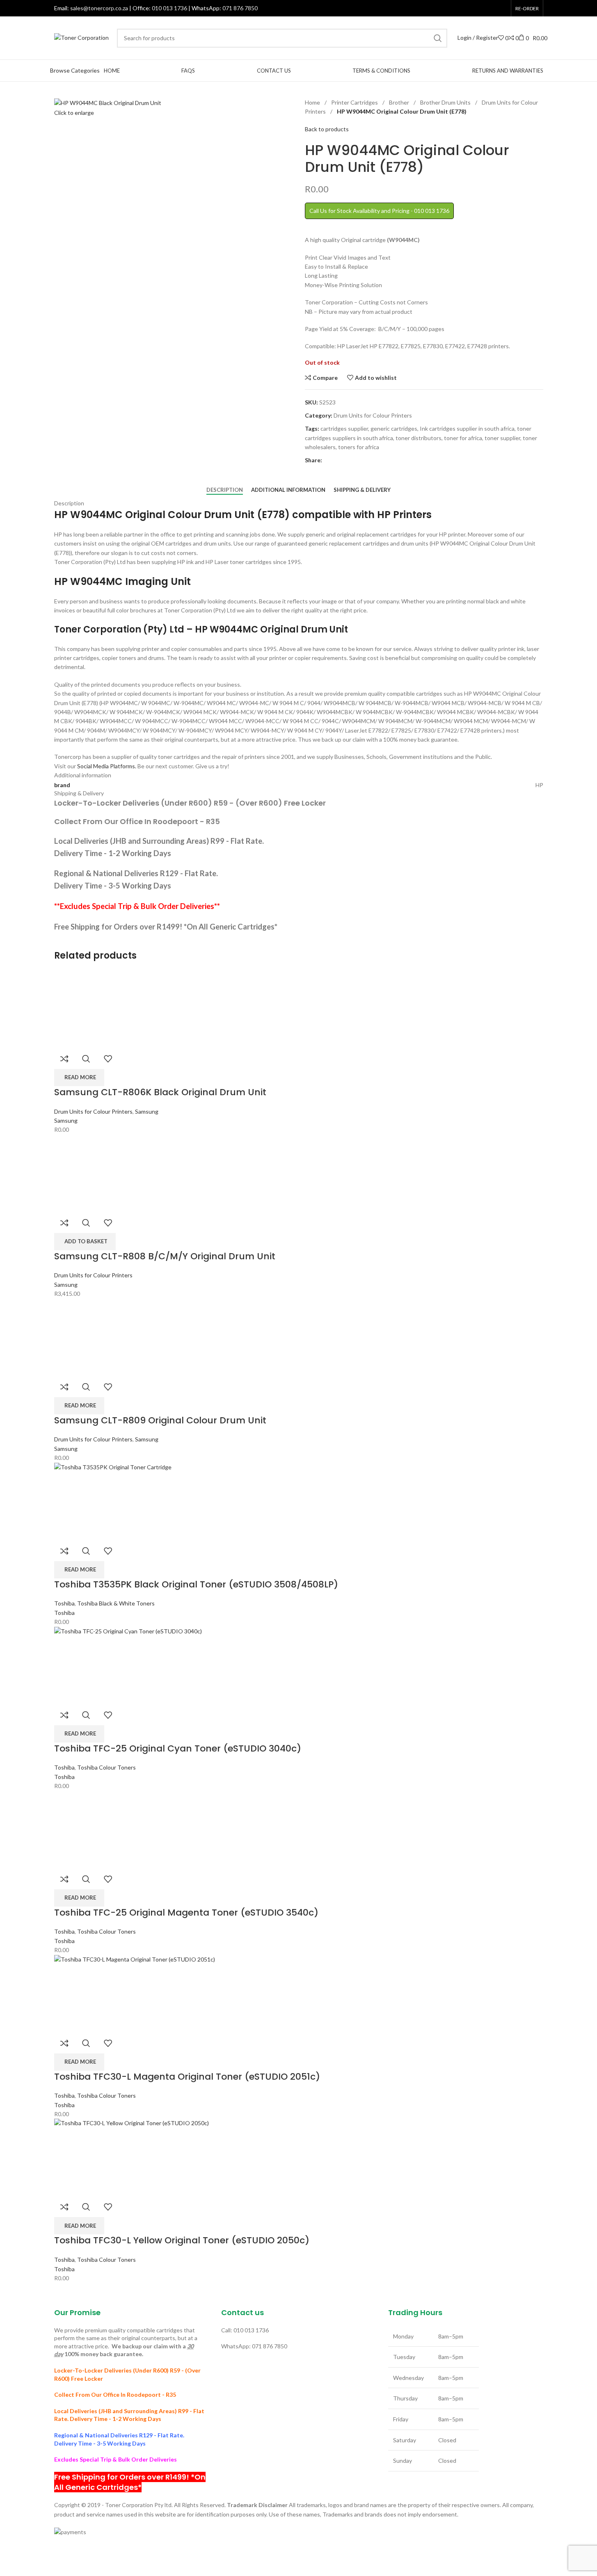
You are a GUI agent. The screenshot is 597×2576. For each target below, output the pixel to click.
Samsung (147, 1111)
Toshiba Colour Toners (106, 1767)
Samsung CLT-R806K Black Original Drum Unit (160, 1092)
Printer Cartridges (355, 102)
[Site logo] (81, 37)
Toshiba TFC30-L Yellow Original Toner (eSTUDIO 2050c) (182, 2240)
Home (313, 102)
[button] (85, 1242)
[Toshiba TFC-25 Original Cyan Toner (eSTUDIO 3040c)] (299, 1665)
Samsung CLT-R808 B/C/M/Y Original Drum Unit (165, 1256)
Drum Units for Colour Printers (373, 415)
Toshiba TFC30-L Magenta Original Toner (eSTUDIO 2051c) (187, 2077)
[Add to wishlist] (108, 1059)
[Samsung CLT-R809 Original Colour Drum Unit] (93, 1337)
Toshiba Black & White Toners (116, 1603)
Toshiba (64, 1603)
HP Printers (404, 515)
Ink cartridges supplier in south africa (467, 428)
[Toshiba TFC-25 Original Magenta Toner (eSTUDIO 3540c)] (101, 1829)
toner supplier (502, 438)
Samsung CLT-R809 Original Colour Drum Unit (160, 1420)
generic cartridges (394, 428)
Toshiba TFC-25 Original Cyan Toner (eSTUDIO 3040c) (178, 1748)
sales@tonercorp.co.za (99, 8)
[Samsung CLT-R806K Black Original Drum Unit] (93, 1008)
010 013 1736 (169, 8)
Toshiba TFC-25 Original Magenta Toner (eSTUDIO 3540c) (186, 1913)
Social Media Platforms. (107, 766)
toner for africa (463, 438)
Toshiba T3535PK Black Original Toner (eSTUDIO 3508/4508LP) (196, 1584)
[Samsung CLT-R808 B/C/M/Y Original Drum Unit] (93, 1173)
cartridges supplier (344, 428)
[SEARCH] (438, 38)
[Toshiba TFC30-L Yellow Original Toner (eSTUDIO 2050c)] (299, 2157)
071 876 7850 (240, 8)
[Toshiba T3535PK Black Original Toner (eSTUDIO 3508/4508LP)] (299, 1501)
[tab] (225, 490)
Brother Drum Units (446, 102)
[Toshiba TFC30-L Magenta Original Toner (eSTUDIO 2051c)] (299, 1993)
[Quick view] (86, 1059)
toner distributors (419, 438)
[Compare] (64, 1059)
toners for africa (359, 447)
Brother (400, 102)
